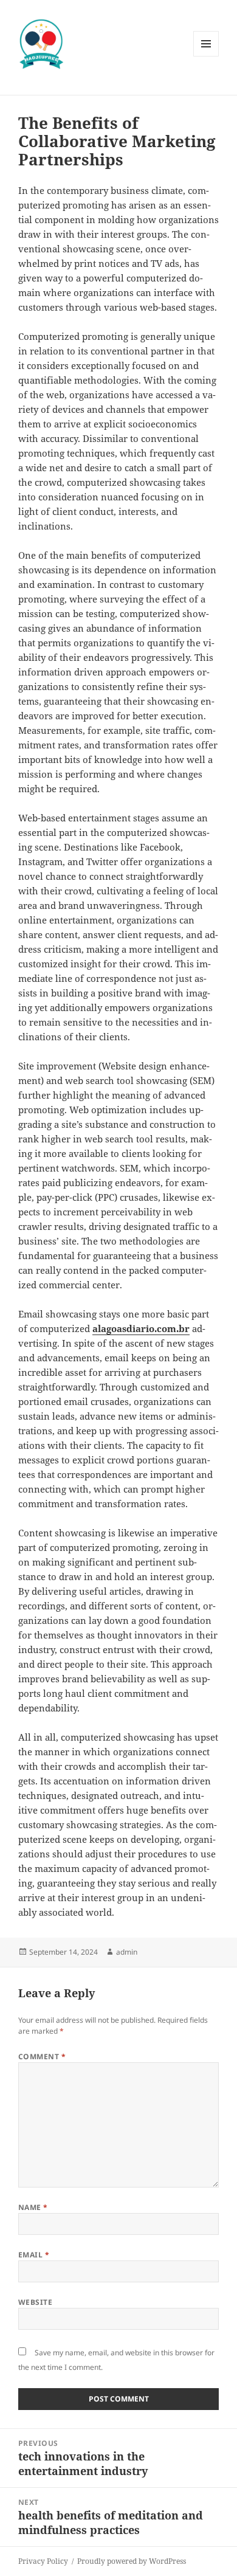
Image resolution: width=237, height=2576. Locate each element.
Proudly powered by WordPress (132, 2561)
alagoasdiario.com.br (141, 1328)
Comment (42, 2056)
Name (33, 2207)
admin (127, 1952)
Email (34, 2255)
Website (35, 2302)
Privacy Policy (43, 2561)
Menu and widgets (206, 56)
